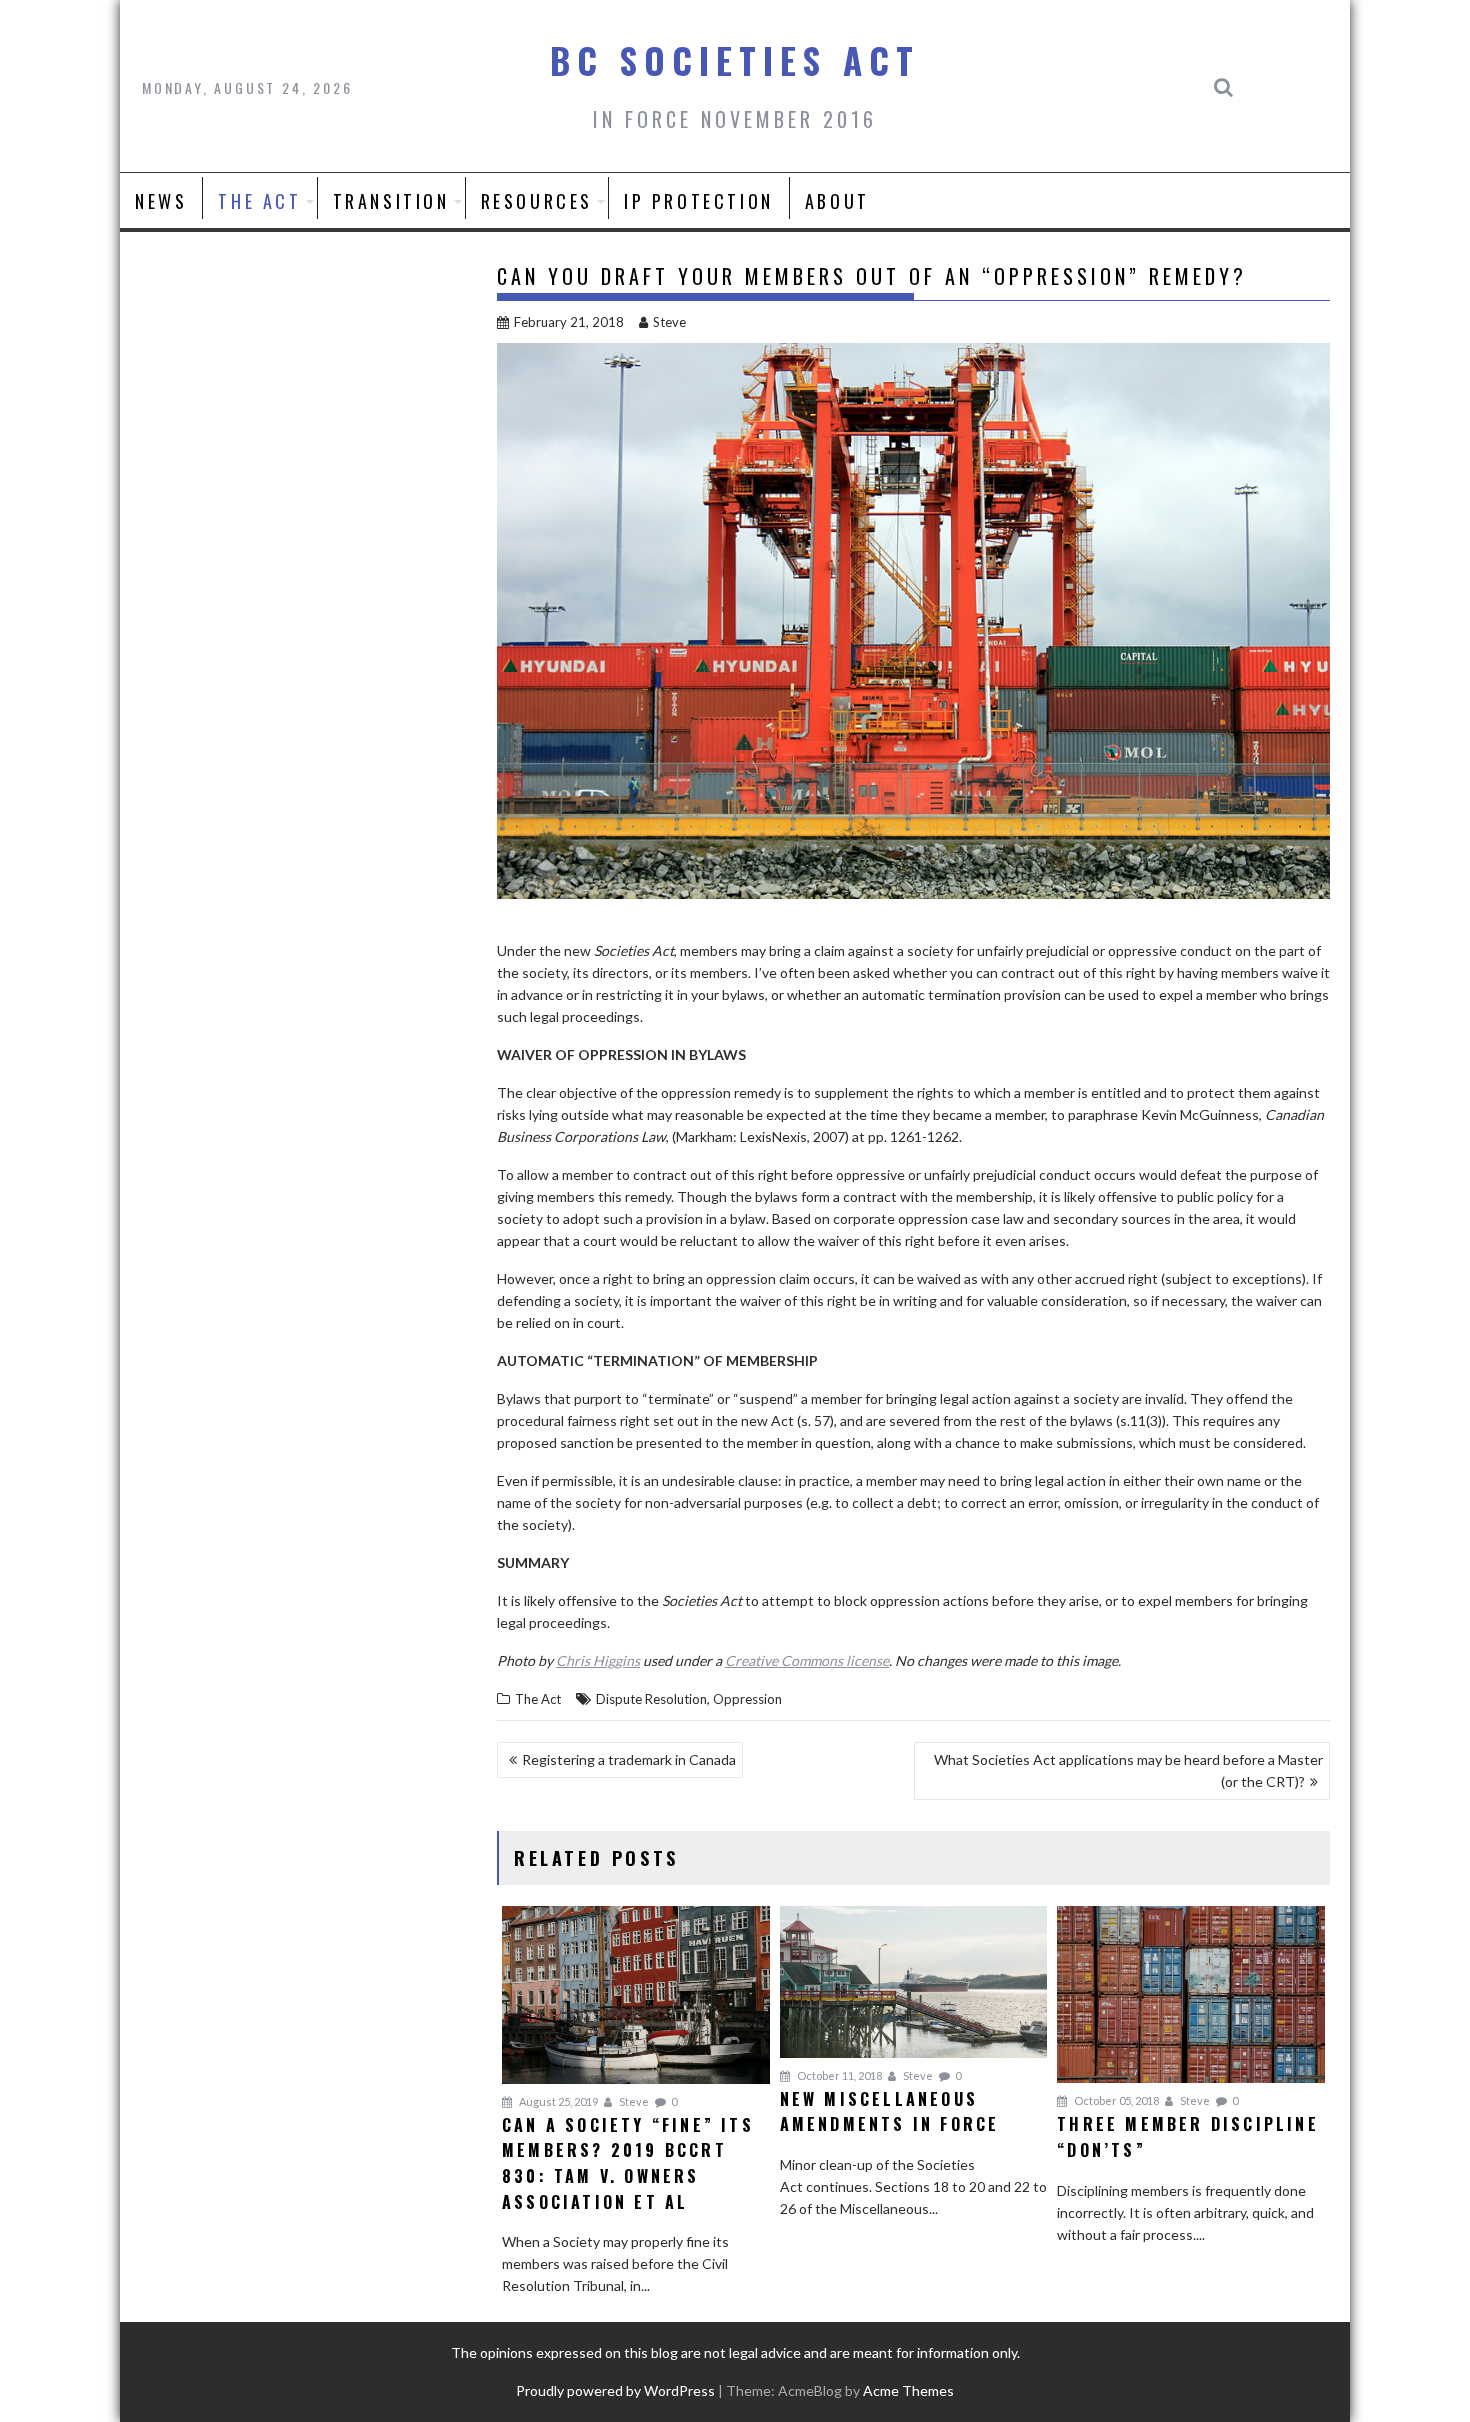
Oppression (747, 1699)
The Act (259, 201)
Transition (391, 201)
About (837, 201)
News (161, 201)
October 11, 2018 (838, 2075)
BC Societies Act (735, 60)
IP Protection (699, 201)
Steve (669, 322)
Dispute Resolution (651, 1699)
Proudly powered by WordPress (615, 2390)
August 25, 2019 (557, 2101)
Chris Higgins (598, 1660)
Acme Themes (908, 2390)
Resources (537, 201)
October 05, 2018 (1115, 2100)
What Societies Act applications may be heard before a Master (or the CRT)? (1128, 1770)
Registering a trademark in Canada (629, 1759)
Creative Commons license (807, 1660)
